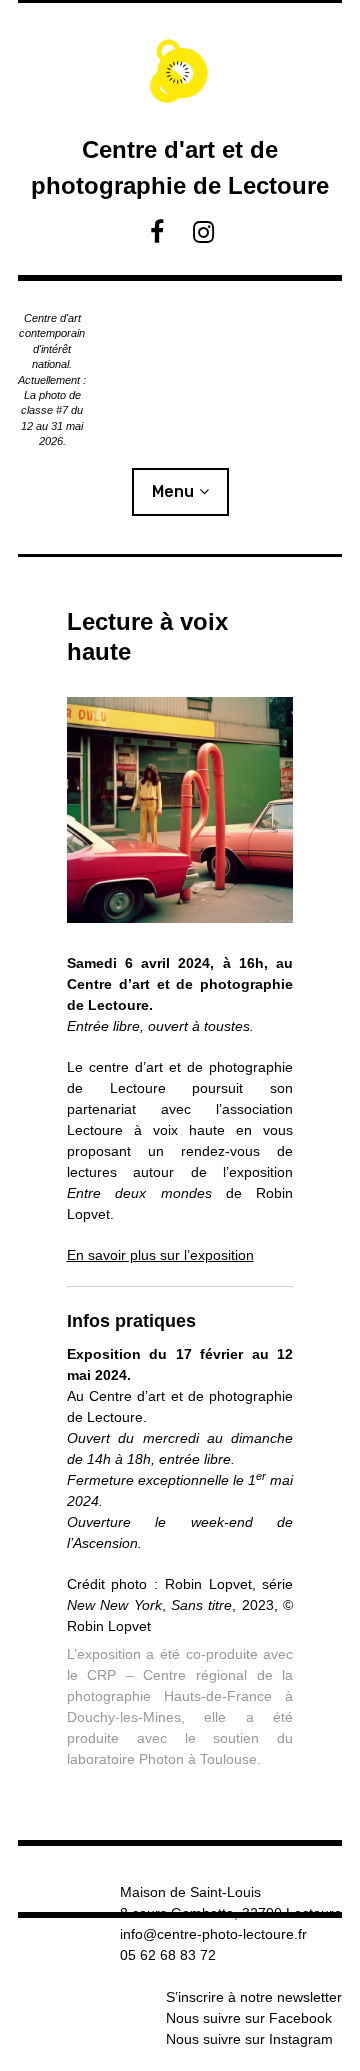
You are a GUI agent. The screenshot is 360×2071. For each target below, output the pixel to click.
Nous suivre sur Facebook (249, 2018)
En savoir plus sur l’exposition (160, 1255)
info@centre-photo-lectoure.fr (213, 1934)
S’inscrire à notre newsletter (254, 1997)
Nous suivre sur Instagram (249, 2039)
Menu (173, 491)
